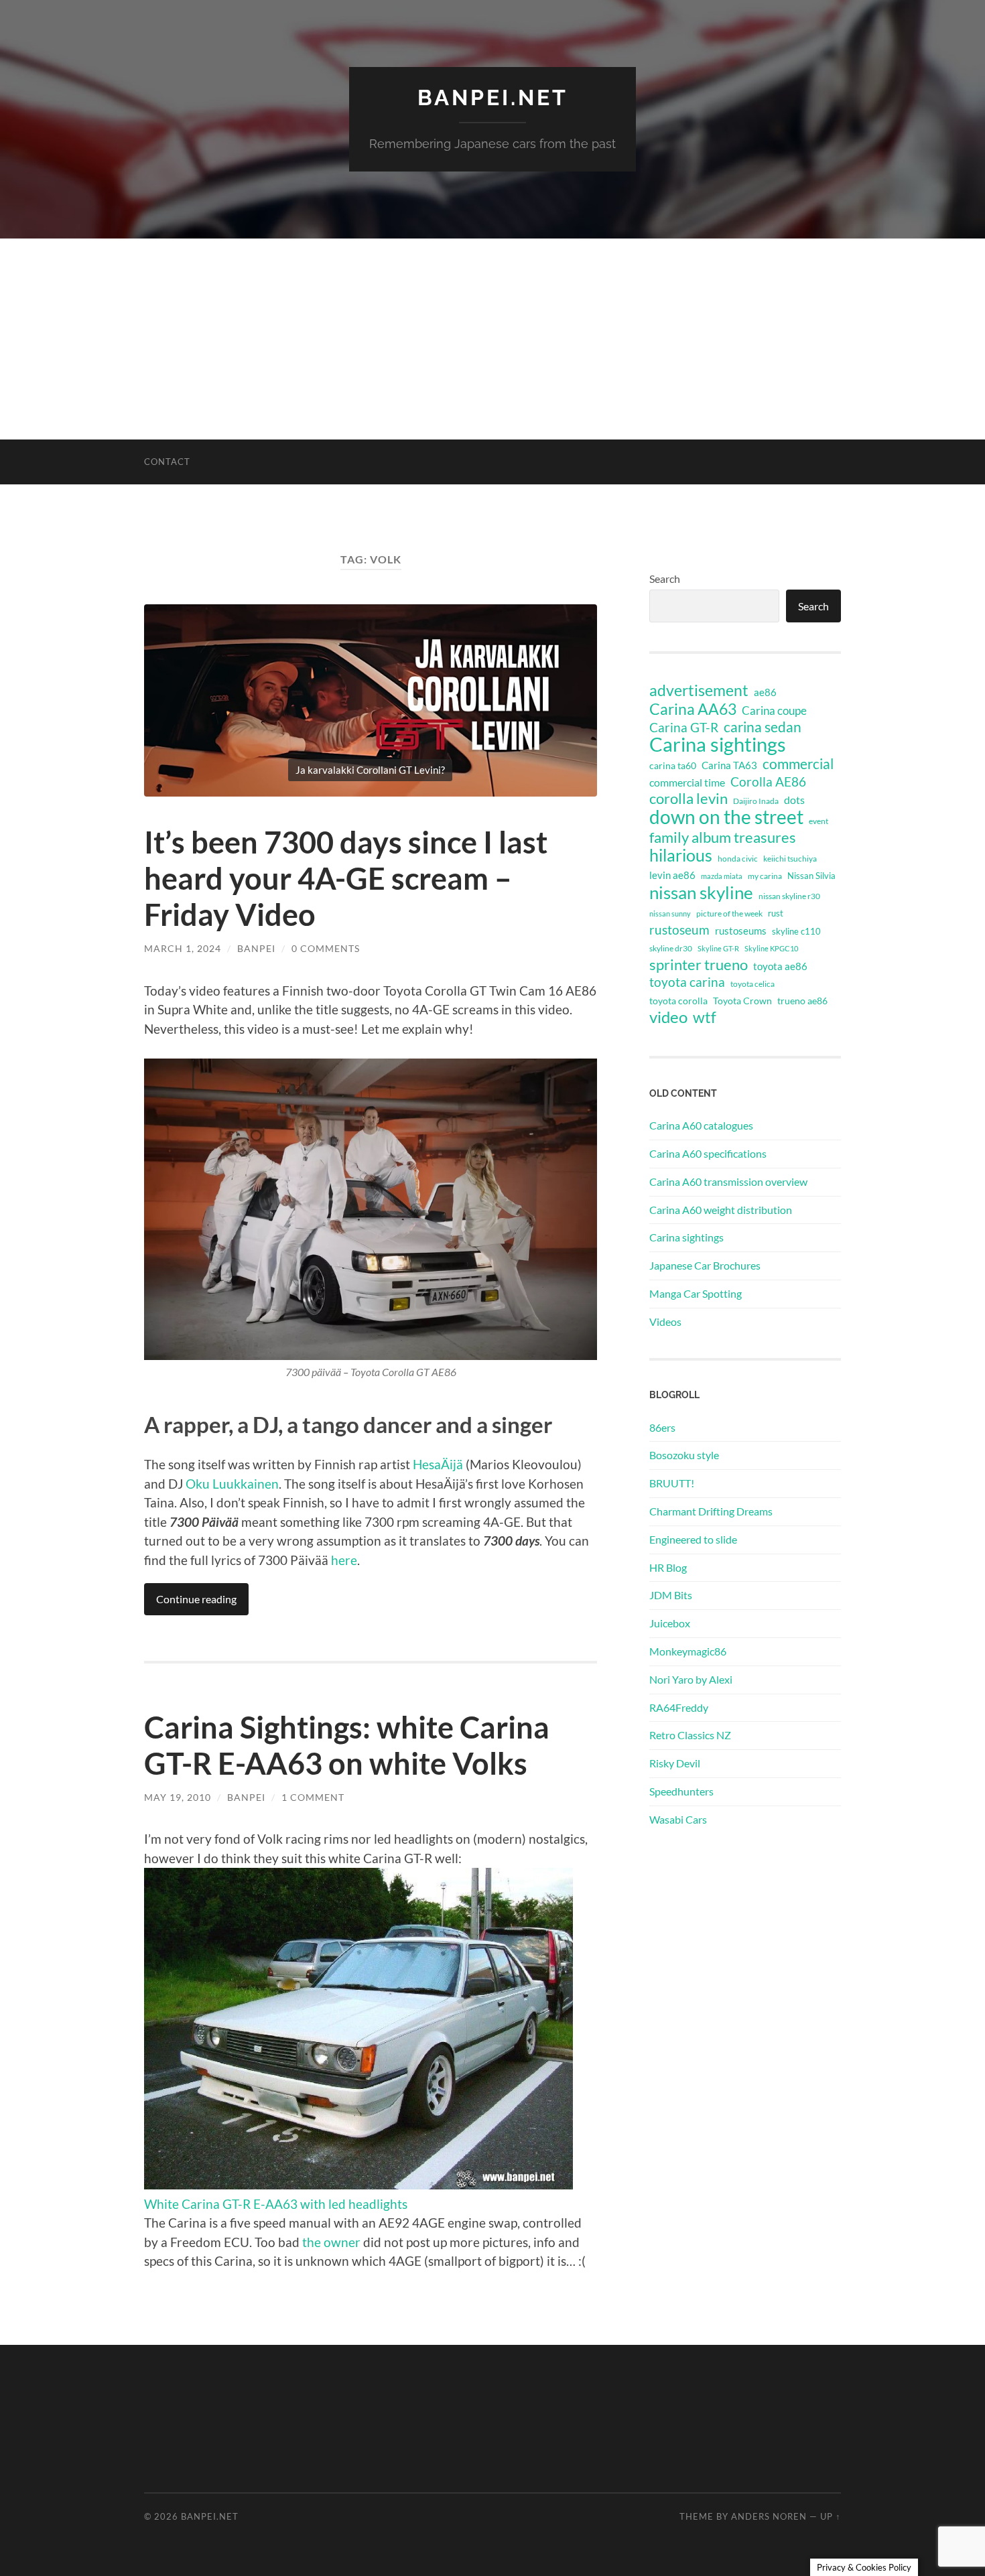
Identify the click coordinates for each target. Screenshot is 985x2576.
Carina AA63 (693, 709)
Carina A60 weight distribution (721, 1210)
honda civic (738, 859)
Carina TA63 (729, 765)
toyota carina (687, 982)
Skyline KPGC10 (771, 948)
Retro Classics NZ (690, 1735)
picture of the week (729, 913)
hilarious (681, 855)
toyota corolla (678, 1001)
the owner (331, 2242)
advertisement (699, 691)
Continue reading (196, 1599)
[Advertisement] (492, 339)
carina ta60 (673, 765)
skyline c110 (796, 931)
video (668, 1017)
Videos (665, 1321)
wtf (705, 1017)
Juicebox (670, 1623)
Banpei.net (493, 97)
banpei (256, 948)
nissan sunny (670, 913)
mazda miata (722, 876)
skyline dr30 (671, 948)
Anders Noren (769, 2516)
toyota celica (752, 984)
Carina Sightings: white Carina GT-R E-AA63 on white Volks (347, 1745)
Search (665, 579)
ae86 (765, 692)
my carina (765, 876)
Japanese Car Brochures (705, 1265)
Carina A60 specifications (708, 1153)
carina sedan (763, 727)
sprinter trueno (699, 965)
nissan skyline (701, 892)
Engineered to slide (693, 1539)
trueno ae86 (802, 1001)
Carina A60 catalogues (701, 1125)
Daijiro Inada (756, 801)
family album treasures (723, 837)
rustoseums (741, 931)
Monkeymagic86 (688, 1651)
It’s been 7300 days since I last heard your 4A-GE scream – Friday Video (346, 878)
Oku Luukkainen (232, 1484)
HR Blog (668, 1567)
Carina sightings (718, 744)
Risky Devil (675, 1763)
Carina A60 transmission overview (728, 1181)
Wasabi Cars (678, 1819)
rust (776, 913)
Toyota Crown (742, 1001)
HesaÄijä (438, 1464)
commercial (798, 764)
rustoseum (679, 930)
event (818, 821)
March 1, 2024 (183, 948)
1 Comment (313, 1797)
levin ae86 (672, 875)
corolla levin (688, 799)
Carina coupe (774, 711)
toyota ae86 (780, 966)
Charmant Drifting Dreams (711, 1511)
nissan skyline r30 (789, 896)
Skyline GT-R (718, 948)
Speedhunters (681, 1791)
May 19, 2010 (178, 1797)
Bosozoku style (684, 1455)
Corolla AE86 (768, 782)
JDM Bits (671, 1595)
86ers (662, 1427)
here (344, 1560)
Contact (167, 462)
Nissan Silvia (811, 876)
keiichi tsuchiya (790, 859)
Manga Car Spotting (696, 1293)
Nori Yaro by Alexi (691, 1679)
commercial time (687, 783)
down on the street (726, 817)
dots (794, 800)
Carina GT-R (684, 728)
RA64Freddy (679, 1707)
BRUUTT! (672, 1483)
